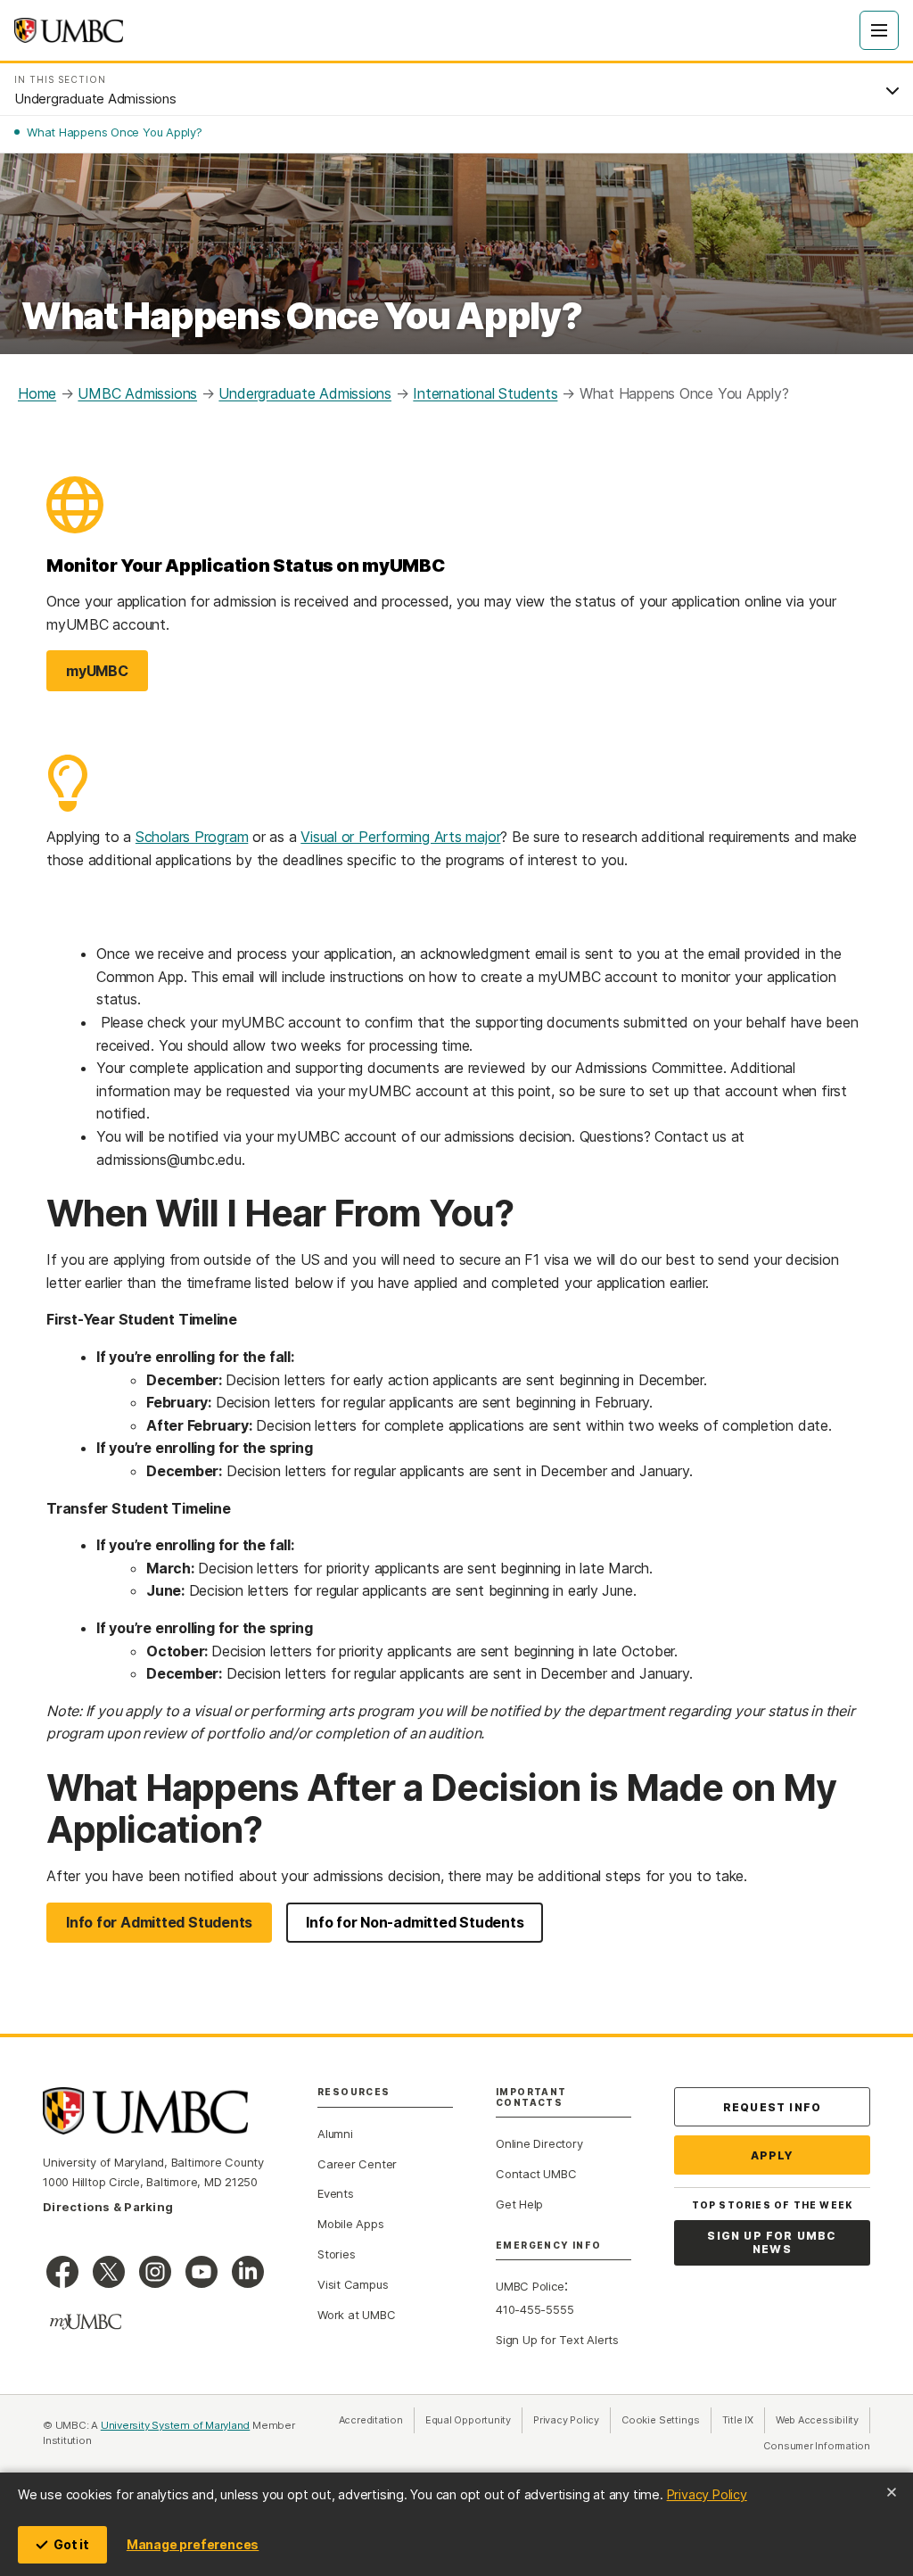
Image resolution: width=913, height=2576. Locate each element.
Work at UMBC (356, 2315)
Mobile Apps (351, 2224)
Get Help (519, 2204)
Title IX (744, 2420)
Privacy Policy (707, 2494)
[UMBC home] (69, 30)
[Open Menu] (879, 30)
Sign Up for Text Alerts (557, 2340)
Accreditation (371, 2420)
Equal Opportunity (474, 2420)
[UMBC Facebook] (62, 2272)
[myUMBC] (86, 2322)
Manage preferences (193, 2544)
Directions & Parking (108, 2207)
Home (37, 393)
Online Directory (539, 2143)
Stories (336, 2254)
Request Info (772, 2107)
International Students (485, 393)
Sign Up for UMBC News (772, 2243)
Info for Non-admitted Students (415, 1922)
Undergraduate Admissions (305, 393)
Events (336, 2193)
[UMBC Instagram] (155, 2272)
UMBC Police (530, 2286)
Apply (773, 2155)
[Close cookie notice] (892, 2492)
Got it (71, 2544)
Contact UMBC (536, 2174)
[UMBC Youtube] (202, 2272)
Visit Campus (353, 2284)
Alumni (335, 2134)
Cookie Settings (661, 2420)
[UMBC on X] (109, 2272)
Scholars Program (192, 837)
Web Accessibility (823, 2420)
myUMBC (107, 676)
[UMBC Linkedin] (248, 2272)
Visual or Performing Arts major (400, 837)
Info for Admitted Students (159, 1922)
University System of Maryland (176, 2425)
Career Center (357, 2164)
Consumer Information (817, 2446)
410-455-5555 (535, 2309)
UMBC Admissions (137, 393)
